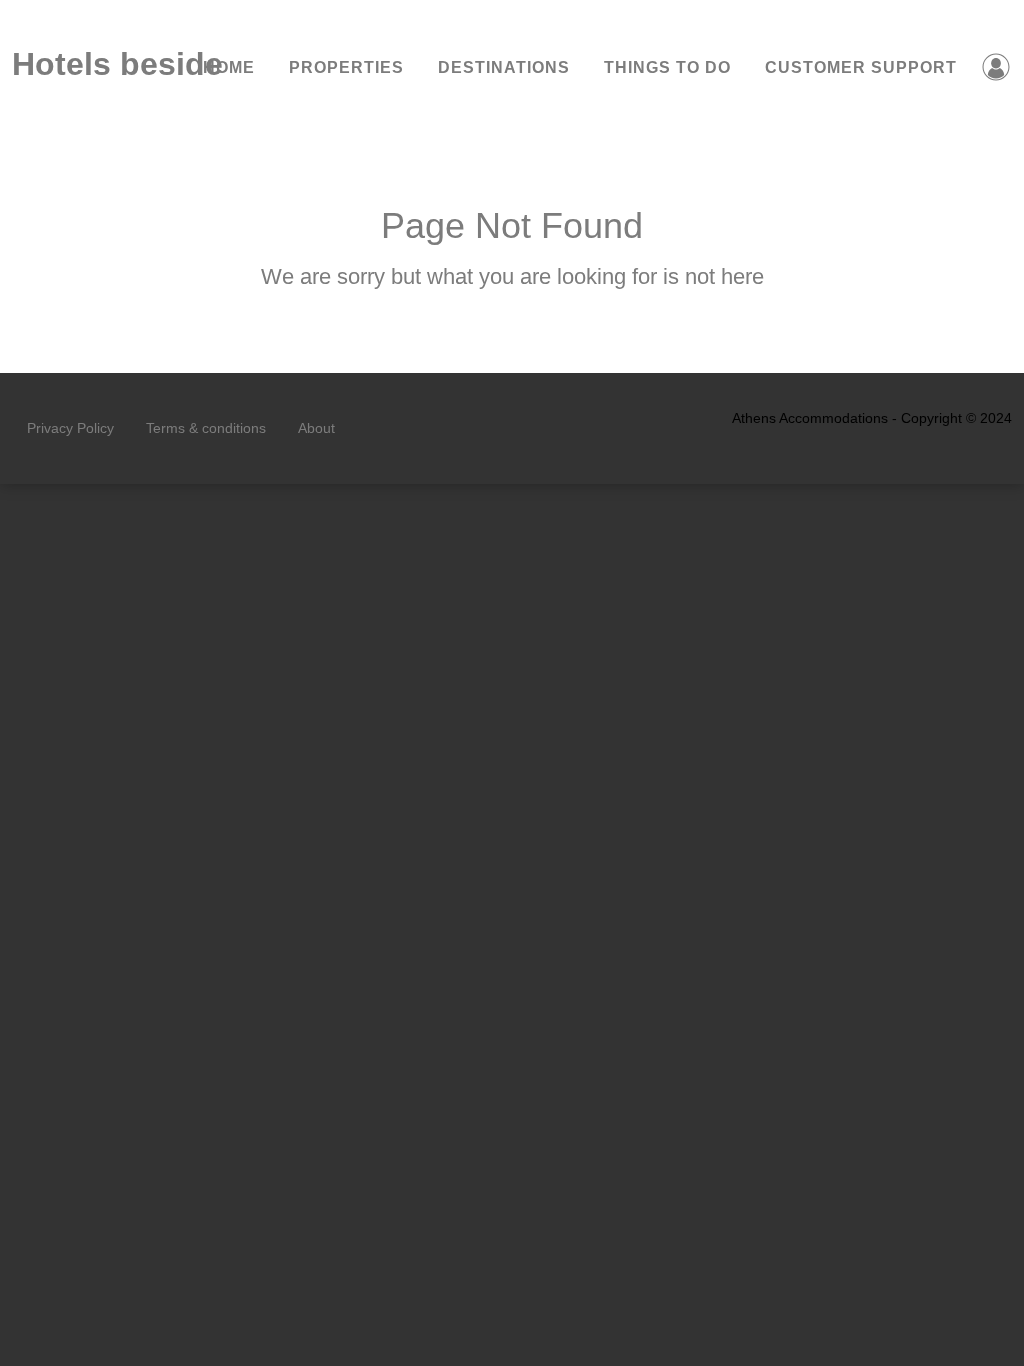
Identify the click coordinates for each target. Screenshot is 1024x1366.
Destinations (504, 68)
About (316, 428)
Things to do (667, 68)
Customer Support (861, 68)
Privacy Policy (70, 428)
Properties (346, 68)
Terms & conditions (206, 428)
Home (229, 68)
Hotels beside (91, 64)
